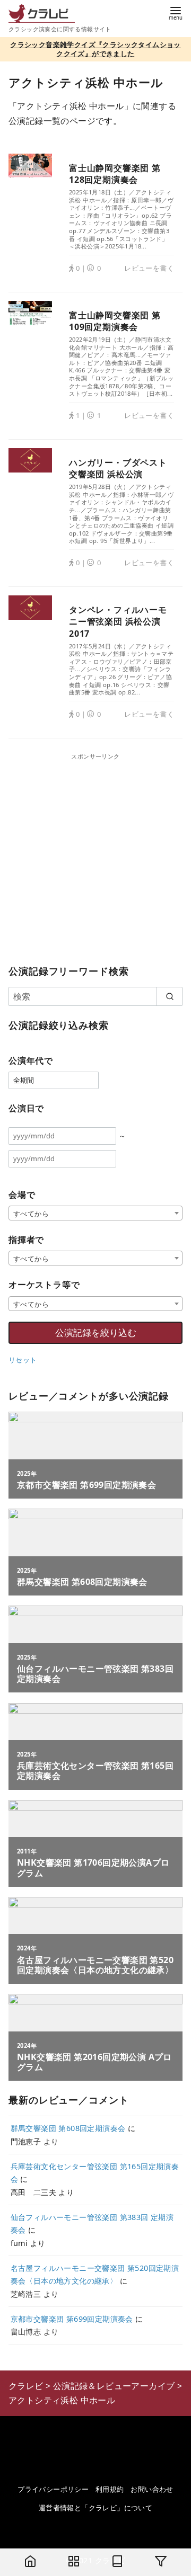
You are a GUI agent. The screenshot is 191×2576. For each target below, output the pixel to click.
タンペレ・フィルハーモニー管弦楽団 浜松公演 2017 (118, 622)
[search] (170, 996)
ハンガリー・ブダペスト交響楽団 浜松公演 (118, 468)
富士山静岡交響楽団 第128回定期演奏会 (115, 174)
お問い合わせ (152, 2489)
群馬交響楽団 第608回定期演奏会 (68, 2128)
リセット (23, 1360)
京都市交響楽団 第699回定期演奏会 (72, 2319)
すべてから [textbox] (31, 1214)
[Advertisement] (95, 857)
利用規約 (110, 2489)
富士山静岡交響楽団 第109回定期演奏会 (115, 321)
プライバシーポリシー (53, 2489)
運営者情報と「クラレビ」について (95, 2508)
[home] (30, 2562)
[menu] (176, 12)
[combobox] (95, 1213)
